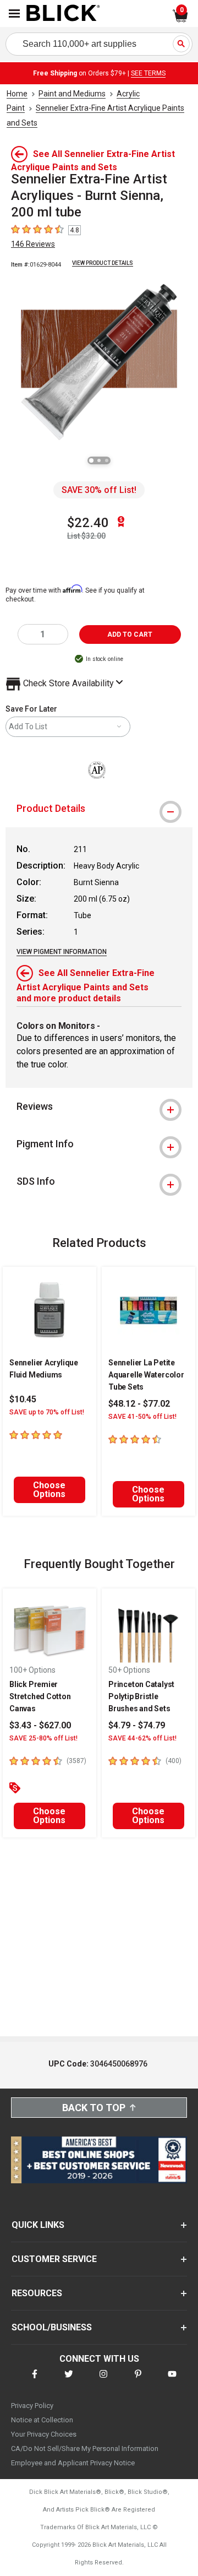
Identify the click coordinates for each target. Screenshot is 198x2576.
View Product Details (103, 263)
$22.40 (88, 523)
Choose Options (49, 1490)
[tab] (99, 809)
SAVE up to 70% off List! (47, 1412)
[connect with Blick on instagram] (103, 2381)
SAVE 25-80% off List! (43, 1738)
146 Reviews (33, 244)
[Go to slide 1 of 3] (91, 460)
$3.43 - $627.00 (40, 1725)
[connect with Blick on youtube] (172, 2381)
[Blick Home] (63, 14)
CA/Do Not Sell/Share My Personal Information (85, 2448)
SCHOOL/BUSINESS (52, 2327)
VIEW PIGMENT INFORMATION (62, 952)
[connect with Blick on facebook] (35, 2381)
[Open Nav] (14, 13)
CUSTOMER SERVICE (54, 2259)
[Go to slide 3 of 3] (107, 460)
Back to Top (94, 2108)
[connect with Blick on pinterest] (138, 2381)
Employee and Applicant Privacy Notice (73, 2463)
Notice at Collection (42, 2420)
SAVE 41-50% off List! (142, 1417)
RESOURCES (37, 2293)
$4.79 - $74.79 (137, 1725)
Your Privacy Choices (44, 2434)
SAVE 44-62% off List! (142, 1738)
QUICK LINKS (38, 2225)
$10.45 (23, 1399)
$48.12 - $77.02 (139, 1404)
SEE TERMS (148, 73)
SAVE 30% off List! (99, 490)
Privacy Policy (32, 2406)
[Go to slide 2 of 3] (99, 460)
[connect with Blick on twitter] (69, 2381)
